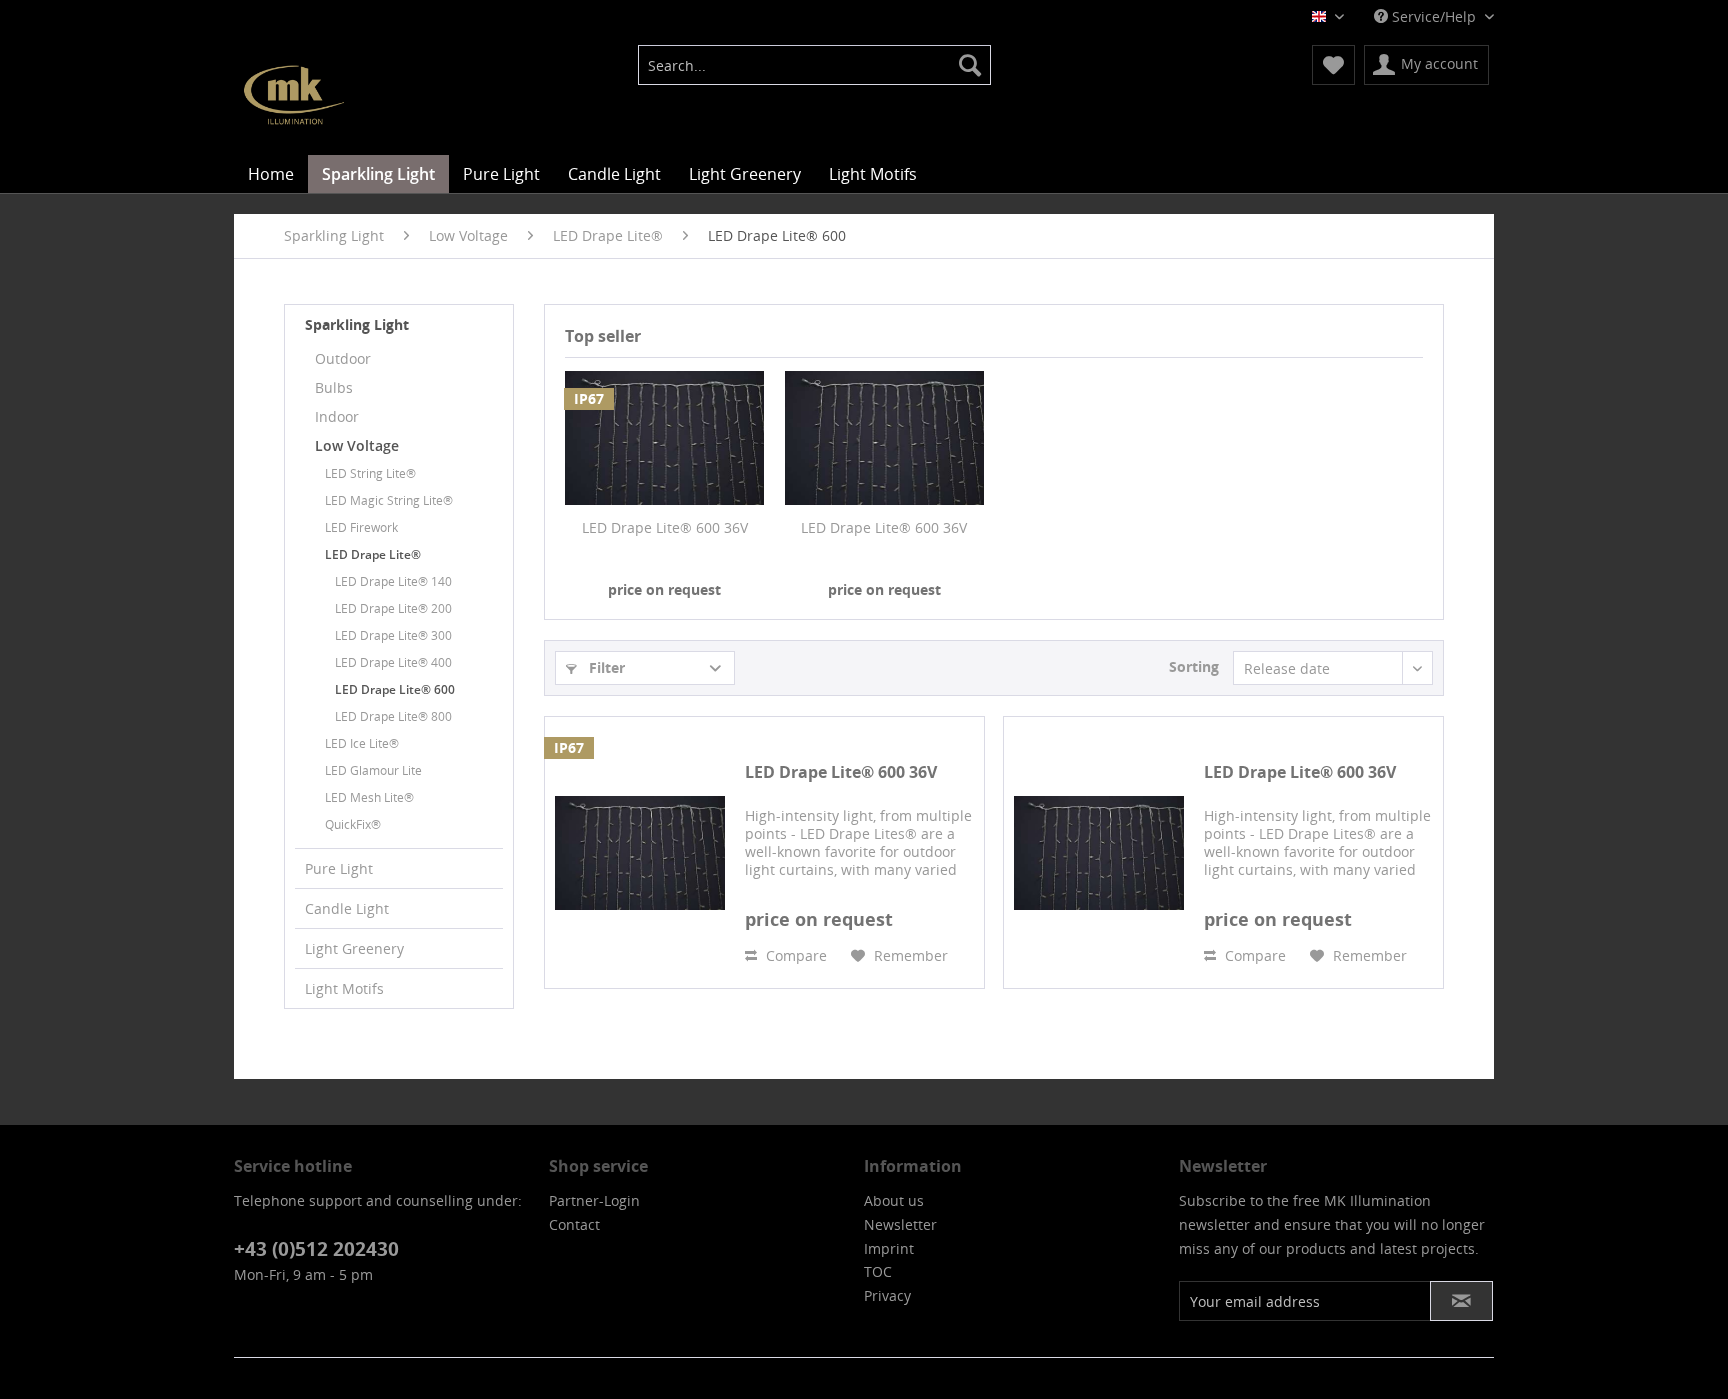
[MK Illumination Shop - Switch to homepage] (294, 95)
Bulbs (334, 387)
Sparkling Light (357, 324)
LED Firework (361, 527)
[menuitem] (814, 65)
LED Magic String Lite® (389, 500)
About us (894, 1200)
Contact (574, 1224)
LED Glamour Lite (373, 770)
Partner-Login (594, 1200)
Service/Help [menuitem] (1434, 16)
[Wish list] (1333, 65)
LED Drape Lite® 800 (393, 716)
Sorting (1194, 666)
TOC (878, 1271)
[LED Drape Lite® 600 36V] (665, 438)
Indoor (337, 416)
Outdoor (343, 358)
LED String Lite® (370, 473)
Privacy (887, 1295)
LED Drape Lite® (373, 554)
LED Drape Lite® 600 (395, 689)
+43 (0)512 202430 (316, 1249)
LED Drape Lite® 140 (393, 581)
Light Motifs (344, 988)
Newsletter (900, 1224)
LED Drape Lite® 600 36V (665, 527)
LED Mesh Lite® (369, 797)
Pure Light (339, 868)
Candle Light (347, 908)
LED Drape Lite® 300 (393, 635)
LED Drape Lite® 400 (393, 662)
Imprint (889, 1248)
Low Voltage (357, 445)
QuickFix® (353, 824)
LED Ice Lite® (362, 743)
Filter (605, 667)
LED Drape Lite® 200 (393, 608)
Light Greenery (354, 948)
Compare (794, 955)
